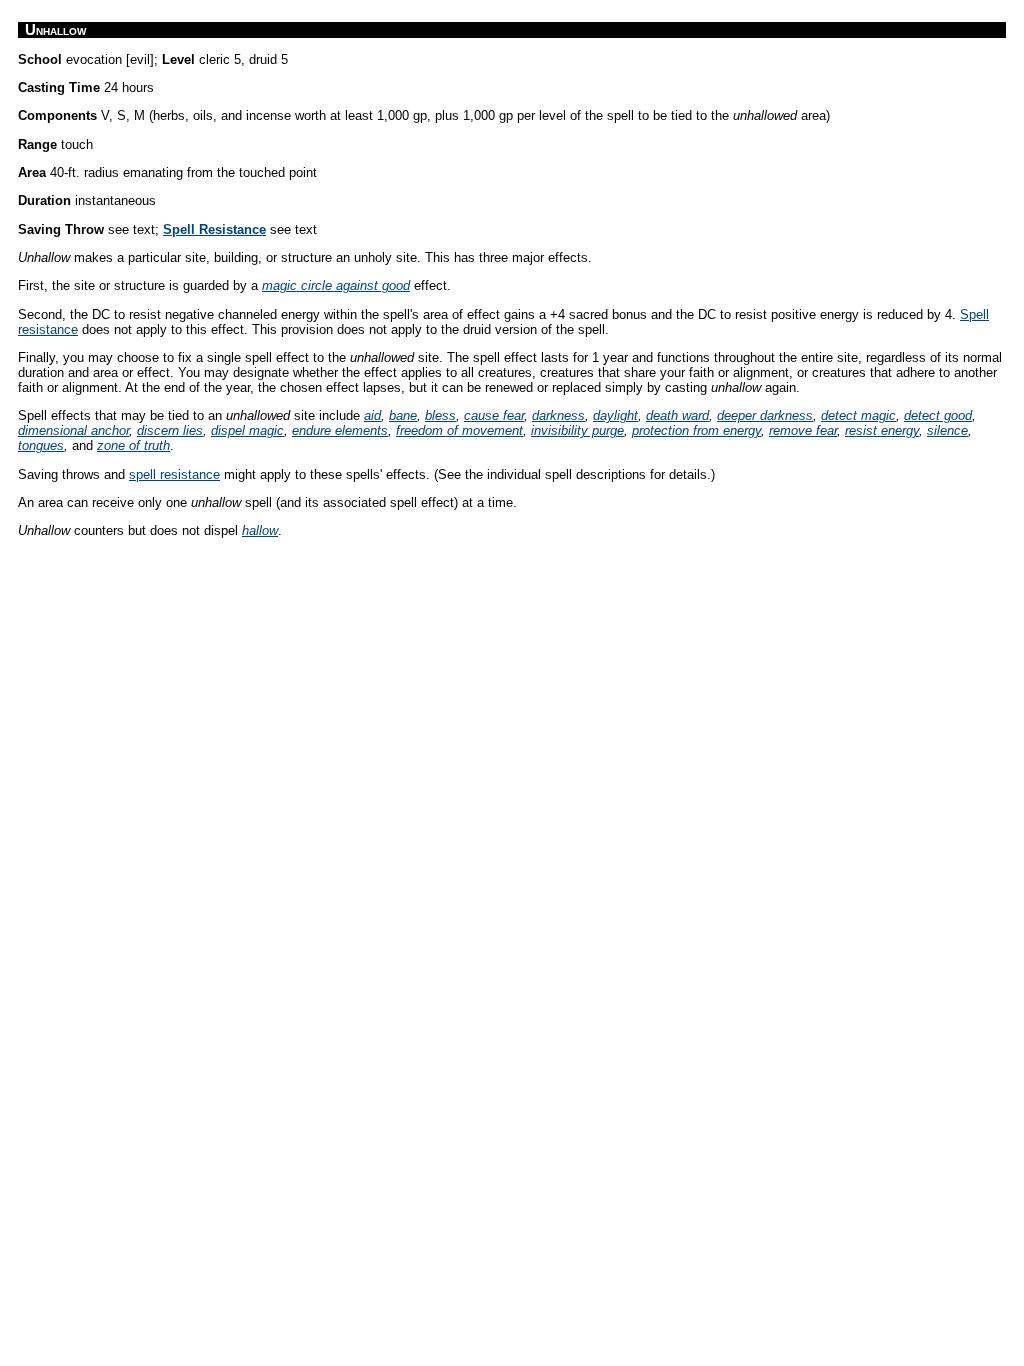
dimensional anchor (73, 430)
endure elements (340, 430)
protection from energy (696, 430)
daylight (615, 415)
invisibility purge (577, 430)
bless (440, 415)
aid (372, 415)
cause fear (494, 415)
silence (947, 430)
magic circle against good (336, 285)
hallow (260, 530)
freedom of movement (459, 430)
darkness (558, 415)
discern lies (170, 430)
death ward (677, 415)
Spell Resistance (214, 229)
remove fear (803, 430)
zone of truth (133, 445)
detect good (938, 415)
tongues (41, 445)
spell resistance (174, 474)
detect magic (858, 415)
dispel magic (247, 430)
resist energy (882, 430)
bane (403, 415)
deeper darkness (765, 415)
